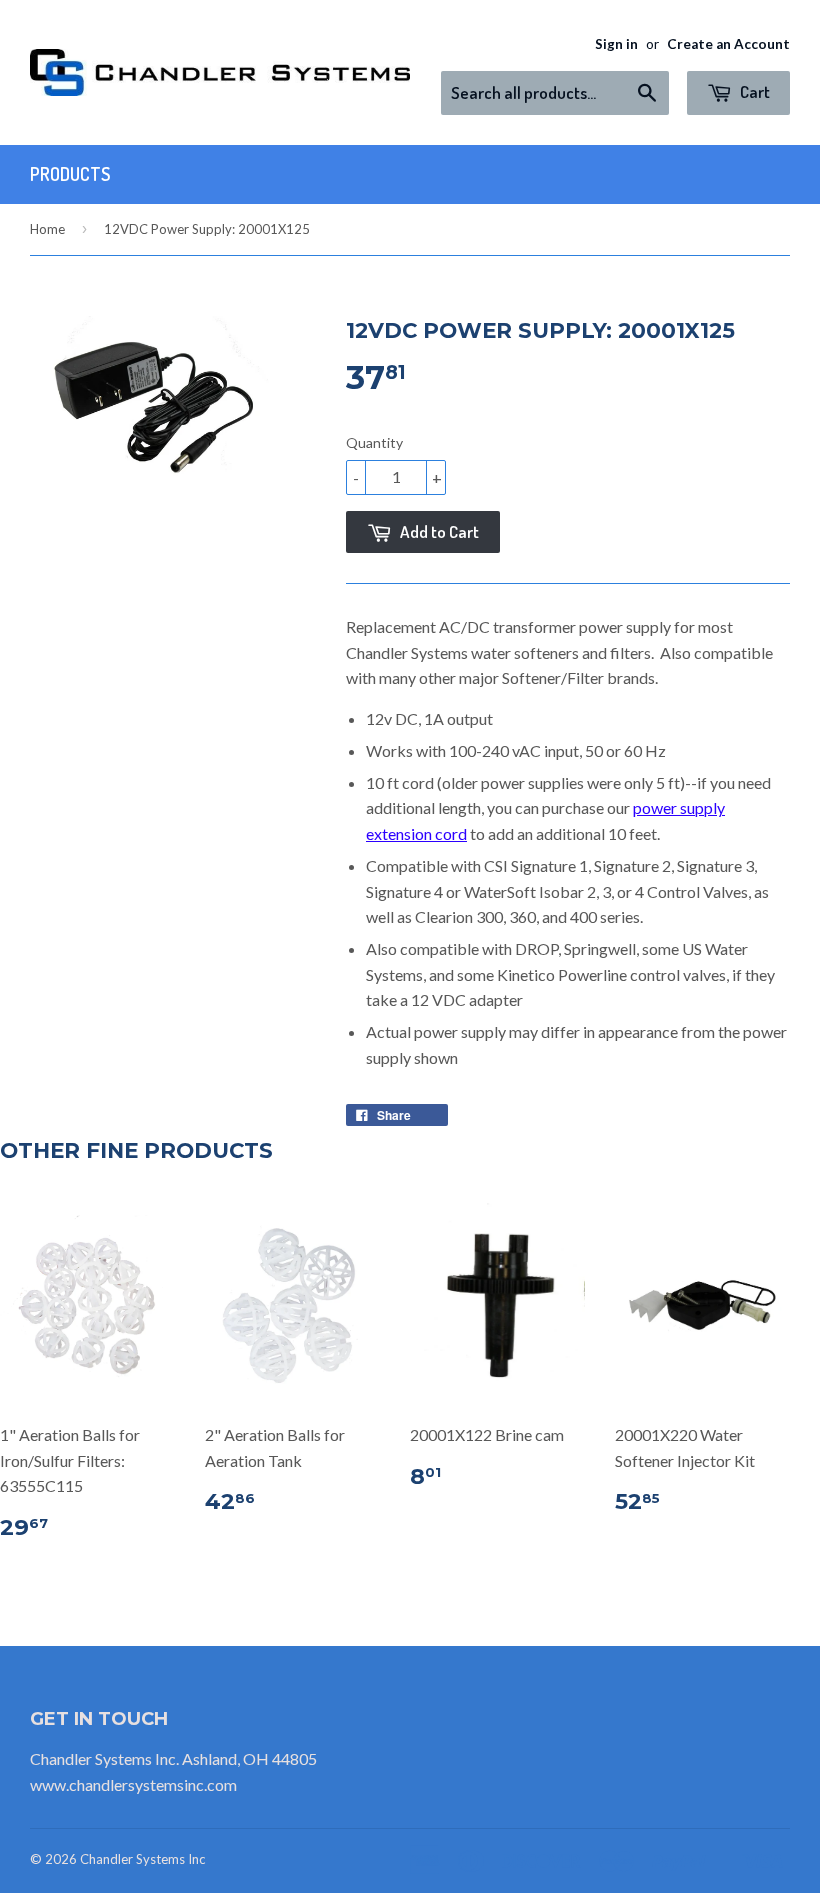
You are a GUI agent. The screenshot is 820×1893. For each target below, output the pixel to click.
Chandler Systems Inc (142, 1859)
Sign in (616, 44)
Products (70, 174)
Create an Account (728, 44)
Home (47, 229)
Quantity (374, 442)
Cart (753, 91)
